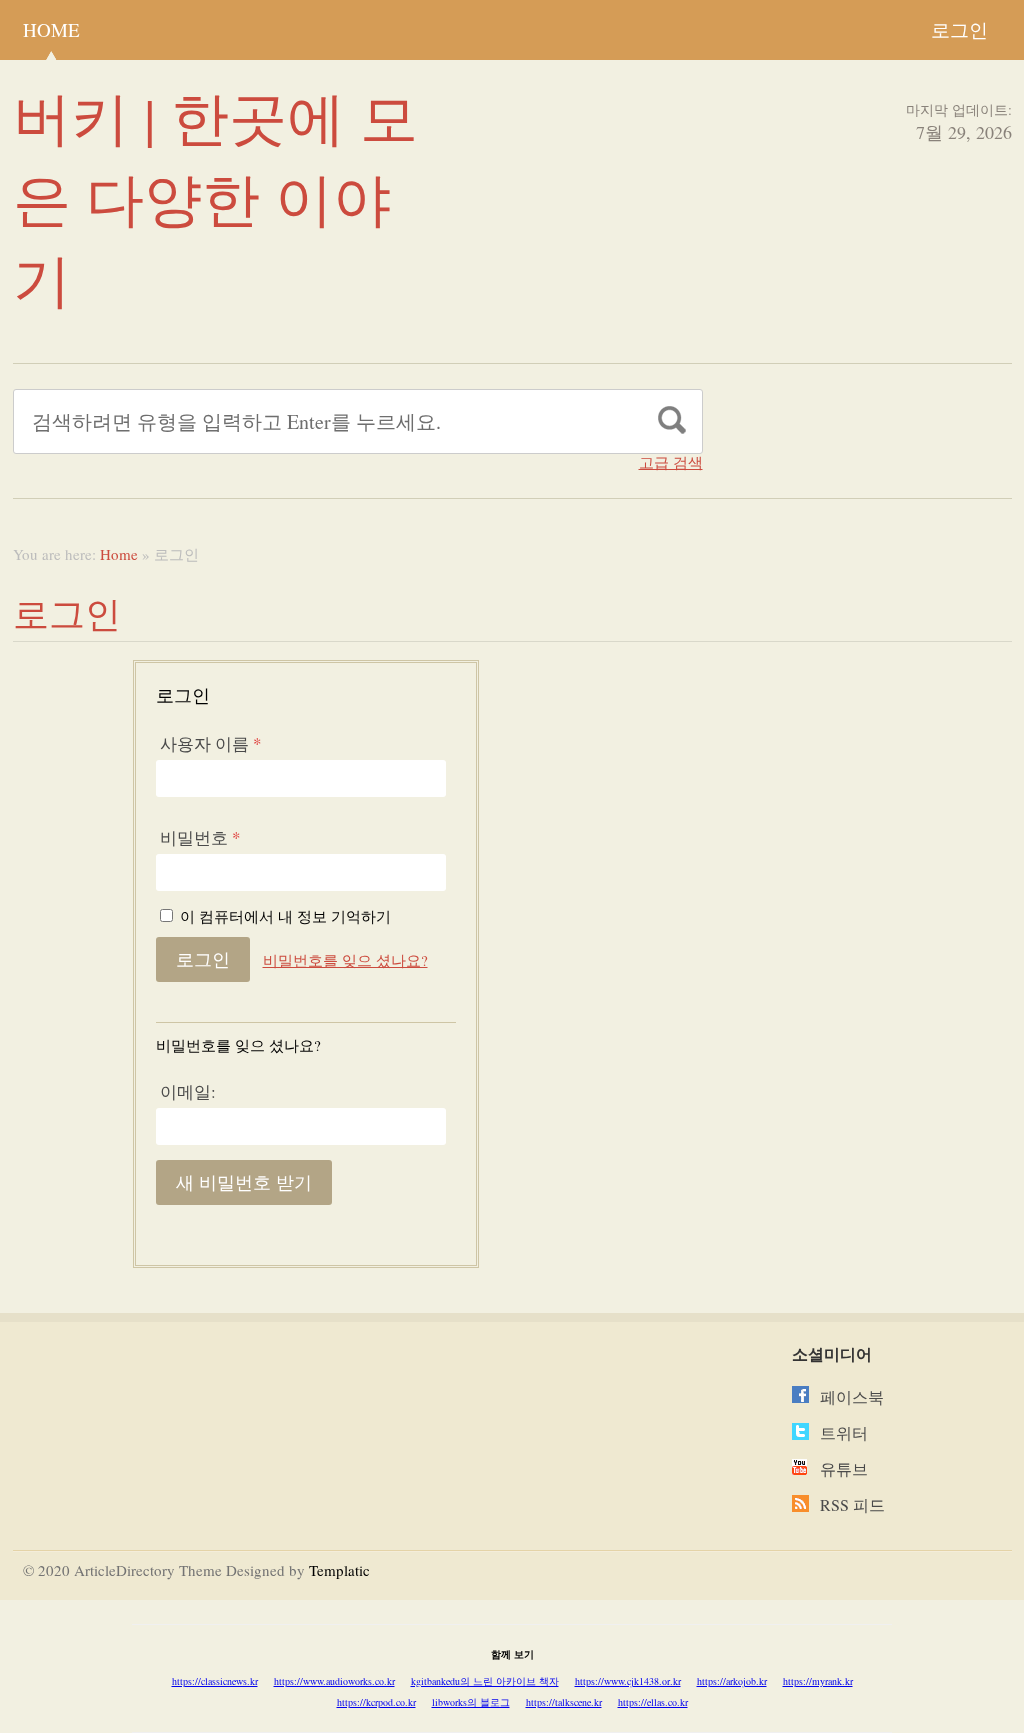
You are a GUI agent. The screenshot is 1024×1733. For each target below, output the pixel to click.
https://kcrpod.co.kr (376, 1702)
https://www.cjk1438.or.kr (628, 1681)
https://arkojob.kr (732, 1681)
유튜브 (844, 1468)
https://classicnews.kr (215, 1681)
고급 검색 (671, 462)
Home (51, 29)
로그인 (959, 29)
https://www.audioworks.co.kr (334, 1681)
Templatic (339, 1570)
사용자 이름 (211, 743)
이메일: (188, 1091)
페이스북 (852, 1396)
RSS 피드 (852, 1504)
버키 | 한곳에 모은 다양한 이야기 (215, 197)
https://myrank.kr (818, 1681)
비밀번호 (200, 837)
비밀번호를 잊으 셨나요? (345, 960)
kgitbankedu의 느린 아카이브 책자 (485, 1681)
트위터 (844, 1432)
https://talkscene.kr (564, 1702)
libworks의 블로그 (471, 1702)
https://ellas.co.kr (653, 1702)
